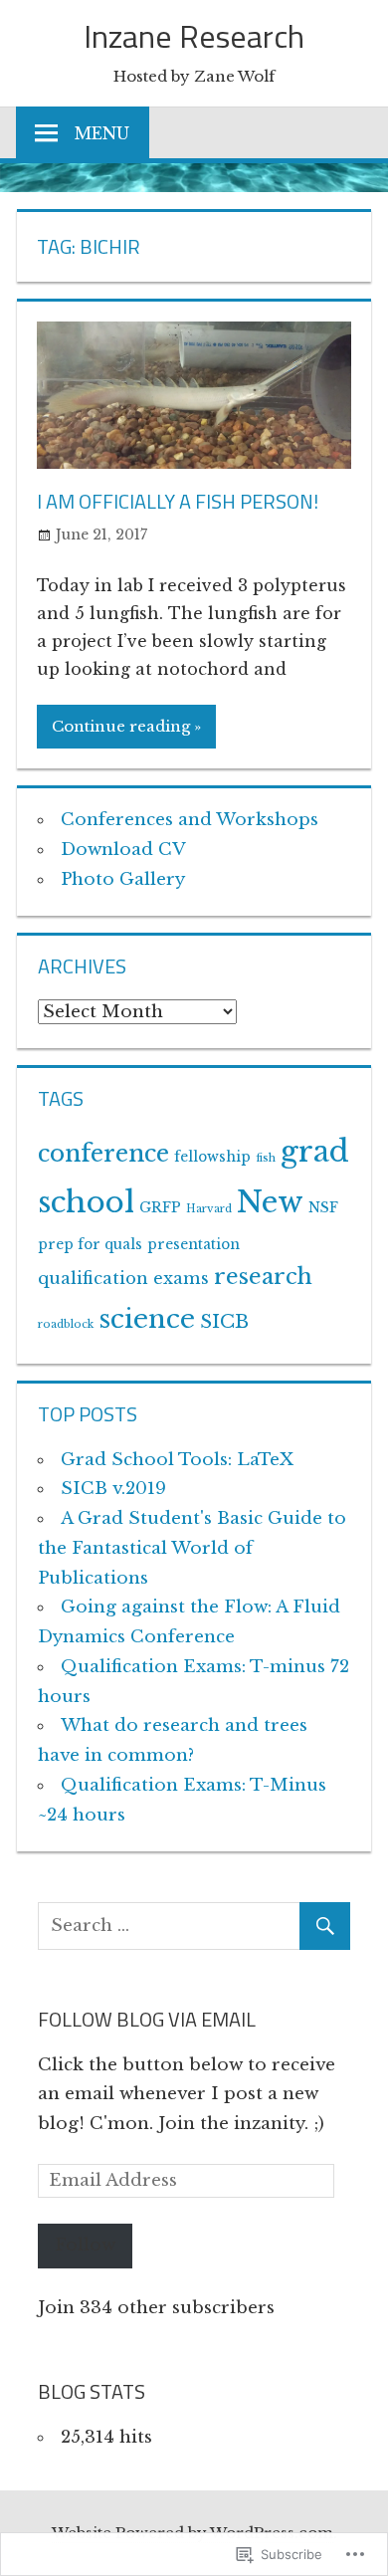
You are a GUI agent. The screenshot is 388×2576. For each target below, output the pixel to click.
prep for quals (90, 1245)
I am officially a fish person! (178, 501)
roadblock (66, 1324)
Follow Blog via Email (147, 2019)
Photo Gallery (123, 879)
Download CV (123, 850)
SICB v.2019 (113, 1489)
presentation (194, 1245)
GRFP (160, 1208)
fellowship (212, 1157)
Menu (102, 133)
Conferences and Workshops (190, 820)
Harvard (209, 1209)
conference (103, 1153)
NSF (323, 1208)
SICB (224, 1321)
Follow (85, 2245)
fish (266, 1158)
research (263, 1277)
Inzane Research (194, 36)
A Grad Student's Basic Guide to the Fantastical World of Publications (192, 1548)
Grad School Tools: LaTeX (177, 1460)
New (270, 1202)
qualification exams (123, 1278)
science (147, 1319)
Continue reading (121, 726)
